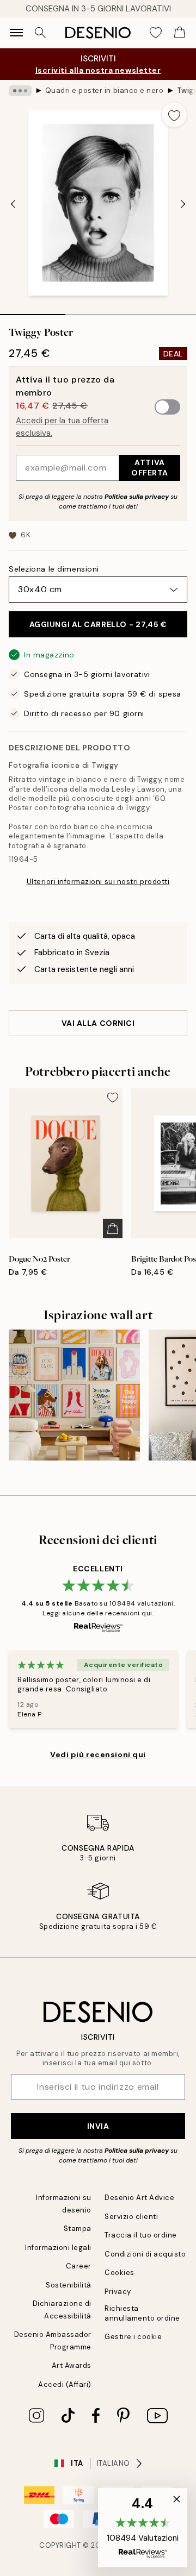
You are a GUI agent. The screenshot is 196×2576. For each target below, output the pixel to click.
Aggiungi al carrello (98, 624)
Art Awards (72, 2365)
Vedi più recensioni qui (98, 1754)
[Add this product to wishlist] (174, 115)
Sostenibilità (69, 2285)
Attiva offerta (150, 468)
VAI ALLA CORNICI (98, 1023)
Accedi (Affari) (65, 2384)
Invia (98, 2126)
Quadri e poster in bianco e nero (105, 90)
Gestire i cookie (133, 2337)
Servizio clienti (131, 2217)
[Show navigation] (16, 33)
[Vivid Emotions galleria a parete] (74, 1395)
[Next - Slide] (183, 204)
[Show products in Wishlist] (156, 33)
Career (79, 2266)
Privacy (118, 2292)
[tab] (33, 311)
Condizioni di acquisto (145, 2254)
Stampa (78, 2229)
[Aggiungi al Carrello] (113, 1229)
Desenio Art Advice (139, 2198)
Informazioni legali (58, 2248)
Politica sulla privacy (137, 497)
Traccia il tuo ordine (141, 2235)
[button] (143, 2528)
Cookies (120, 2273)
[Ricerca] (40, 33)
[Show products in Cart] (180, 33)
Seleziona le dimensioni (54, 569)
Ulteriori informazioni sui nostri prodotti (98, 882)
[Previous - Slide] (13, 204)
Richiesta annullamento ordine (142, 2313)
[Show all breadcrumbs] (20, 91)
